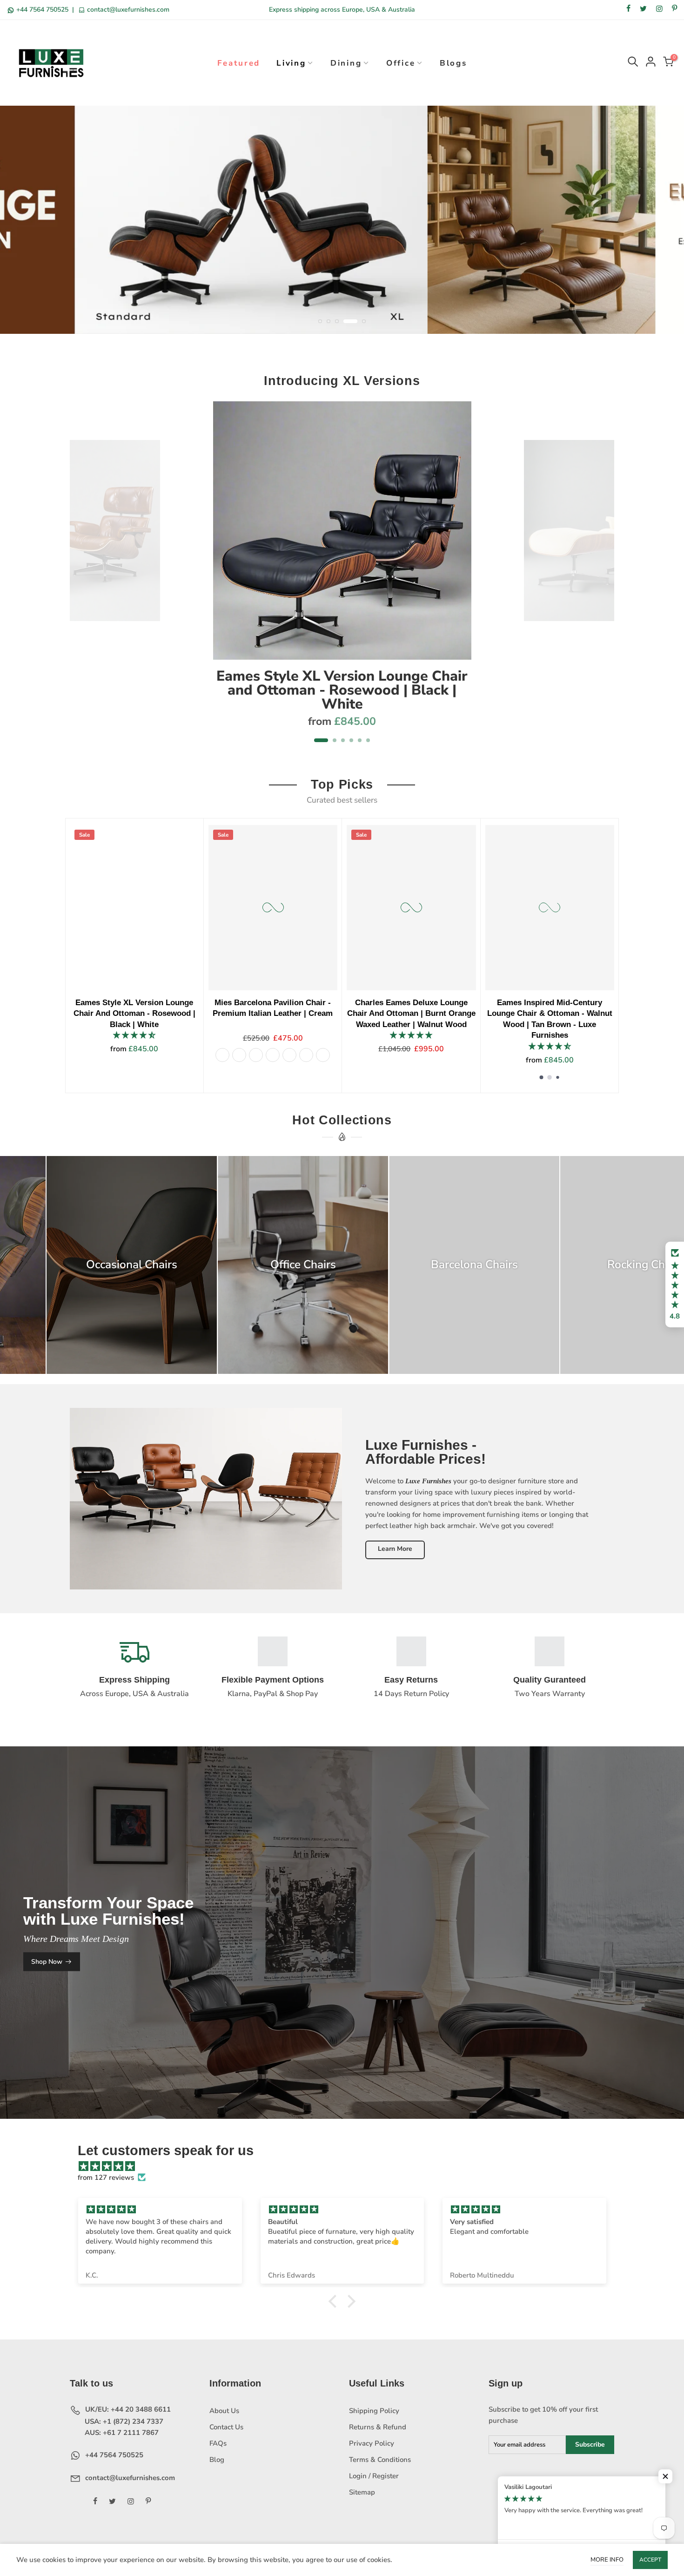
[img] (347, 2166)
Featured (239, 63)
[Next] (602, 578)
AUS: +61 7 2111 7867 (121, 2433)
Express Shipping (134, 1680)
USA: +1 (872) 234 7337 (123, 2421)
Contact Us (226, 2427)
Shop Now (47, 1962)
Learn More (395, 1549)
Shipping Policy (374, 2411)
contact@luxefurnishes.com (127, 10)
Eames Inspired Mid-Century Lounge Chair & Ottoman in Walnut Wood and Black (285, 1013)
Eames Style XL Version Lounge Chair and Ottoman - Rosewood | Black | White (342, 690)
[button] (675, 1285)
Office (401, 63)
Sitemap (362, 2492)
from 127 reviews (106, 2177)
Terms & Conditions (380, 2460)
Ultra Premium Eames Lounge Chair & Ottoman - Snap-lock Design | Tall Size (562, 1013)
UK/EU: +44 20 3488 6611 (127, 2409)
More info (607, 2560)
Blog (217, 2460)
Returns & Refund (378, 2427)
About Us (224, 2411)
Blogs (453, 63)
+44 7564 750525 (42, 10)
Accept (650, 2560)
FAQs (218, 2443)
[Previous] (82, 578)
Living (291, 63)
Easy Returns (411, 1680)
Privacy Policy (372, 2443)
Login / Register (374, 2476)
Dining (346, 63)
